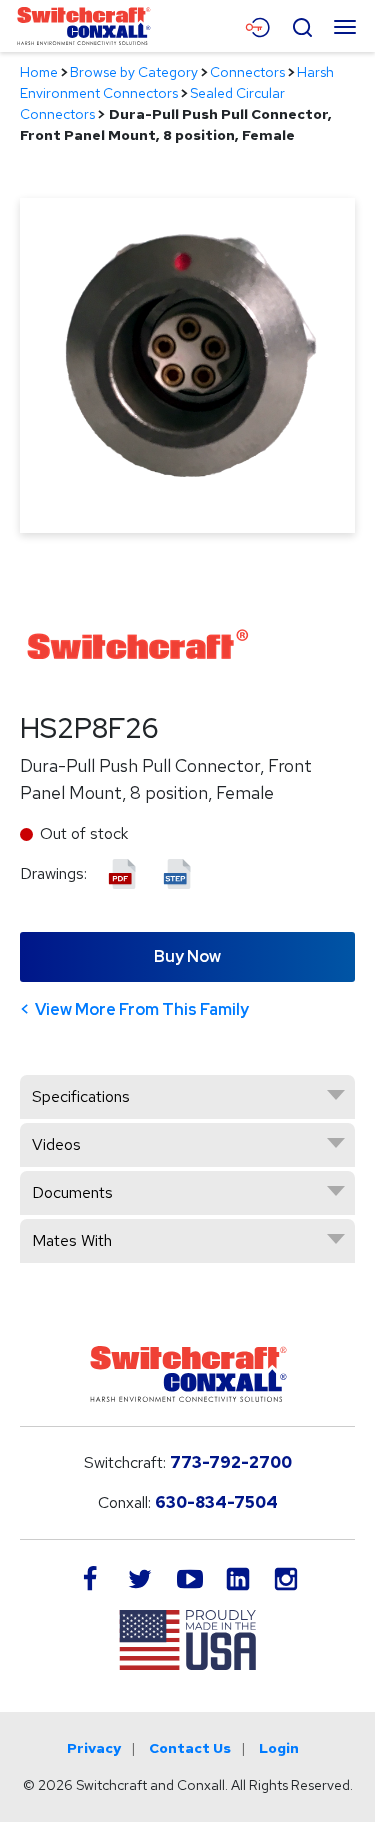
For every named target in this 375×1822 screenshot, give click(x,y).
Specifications (81, 1096)
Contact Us (190, 1748)
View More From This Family (142, 1009)
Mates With (72, 1240)
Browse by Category (134, 72)
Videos (56, 1144)
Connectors (247, 72)
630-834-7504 (216, 1502)
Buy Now (187, 956)
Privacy (94, 1748)
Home (39, 72)
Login (279, 1748)
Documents (72, 1192)
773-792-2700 (231, 1462)
